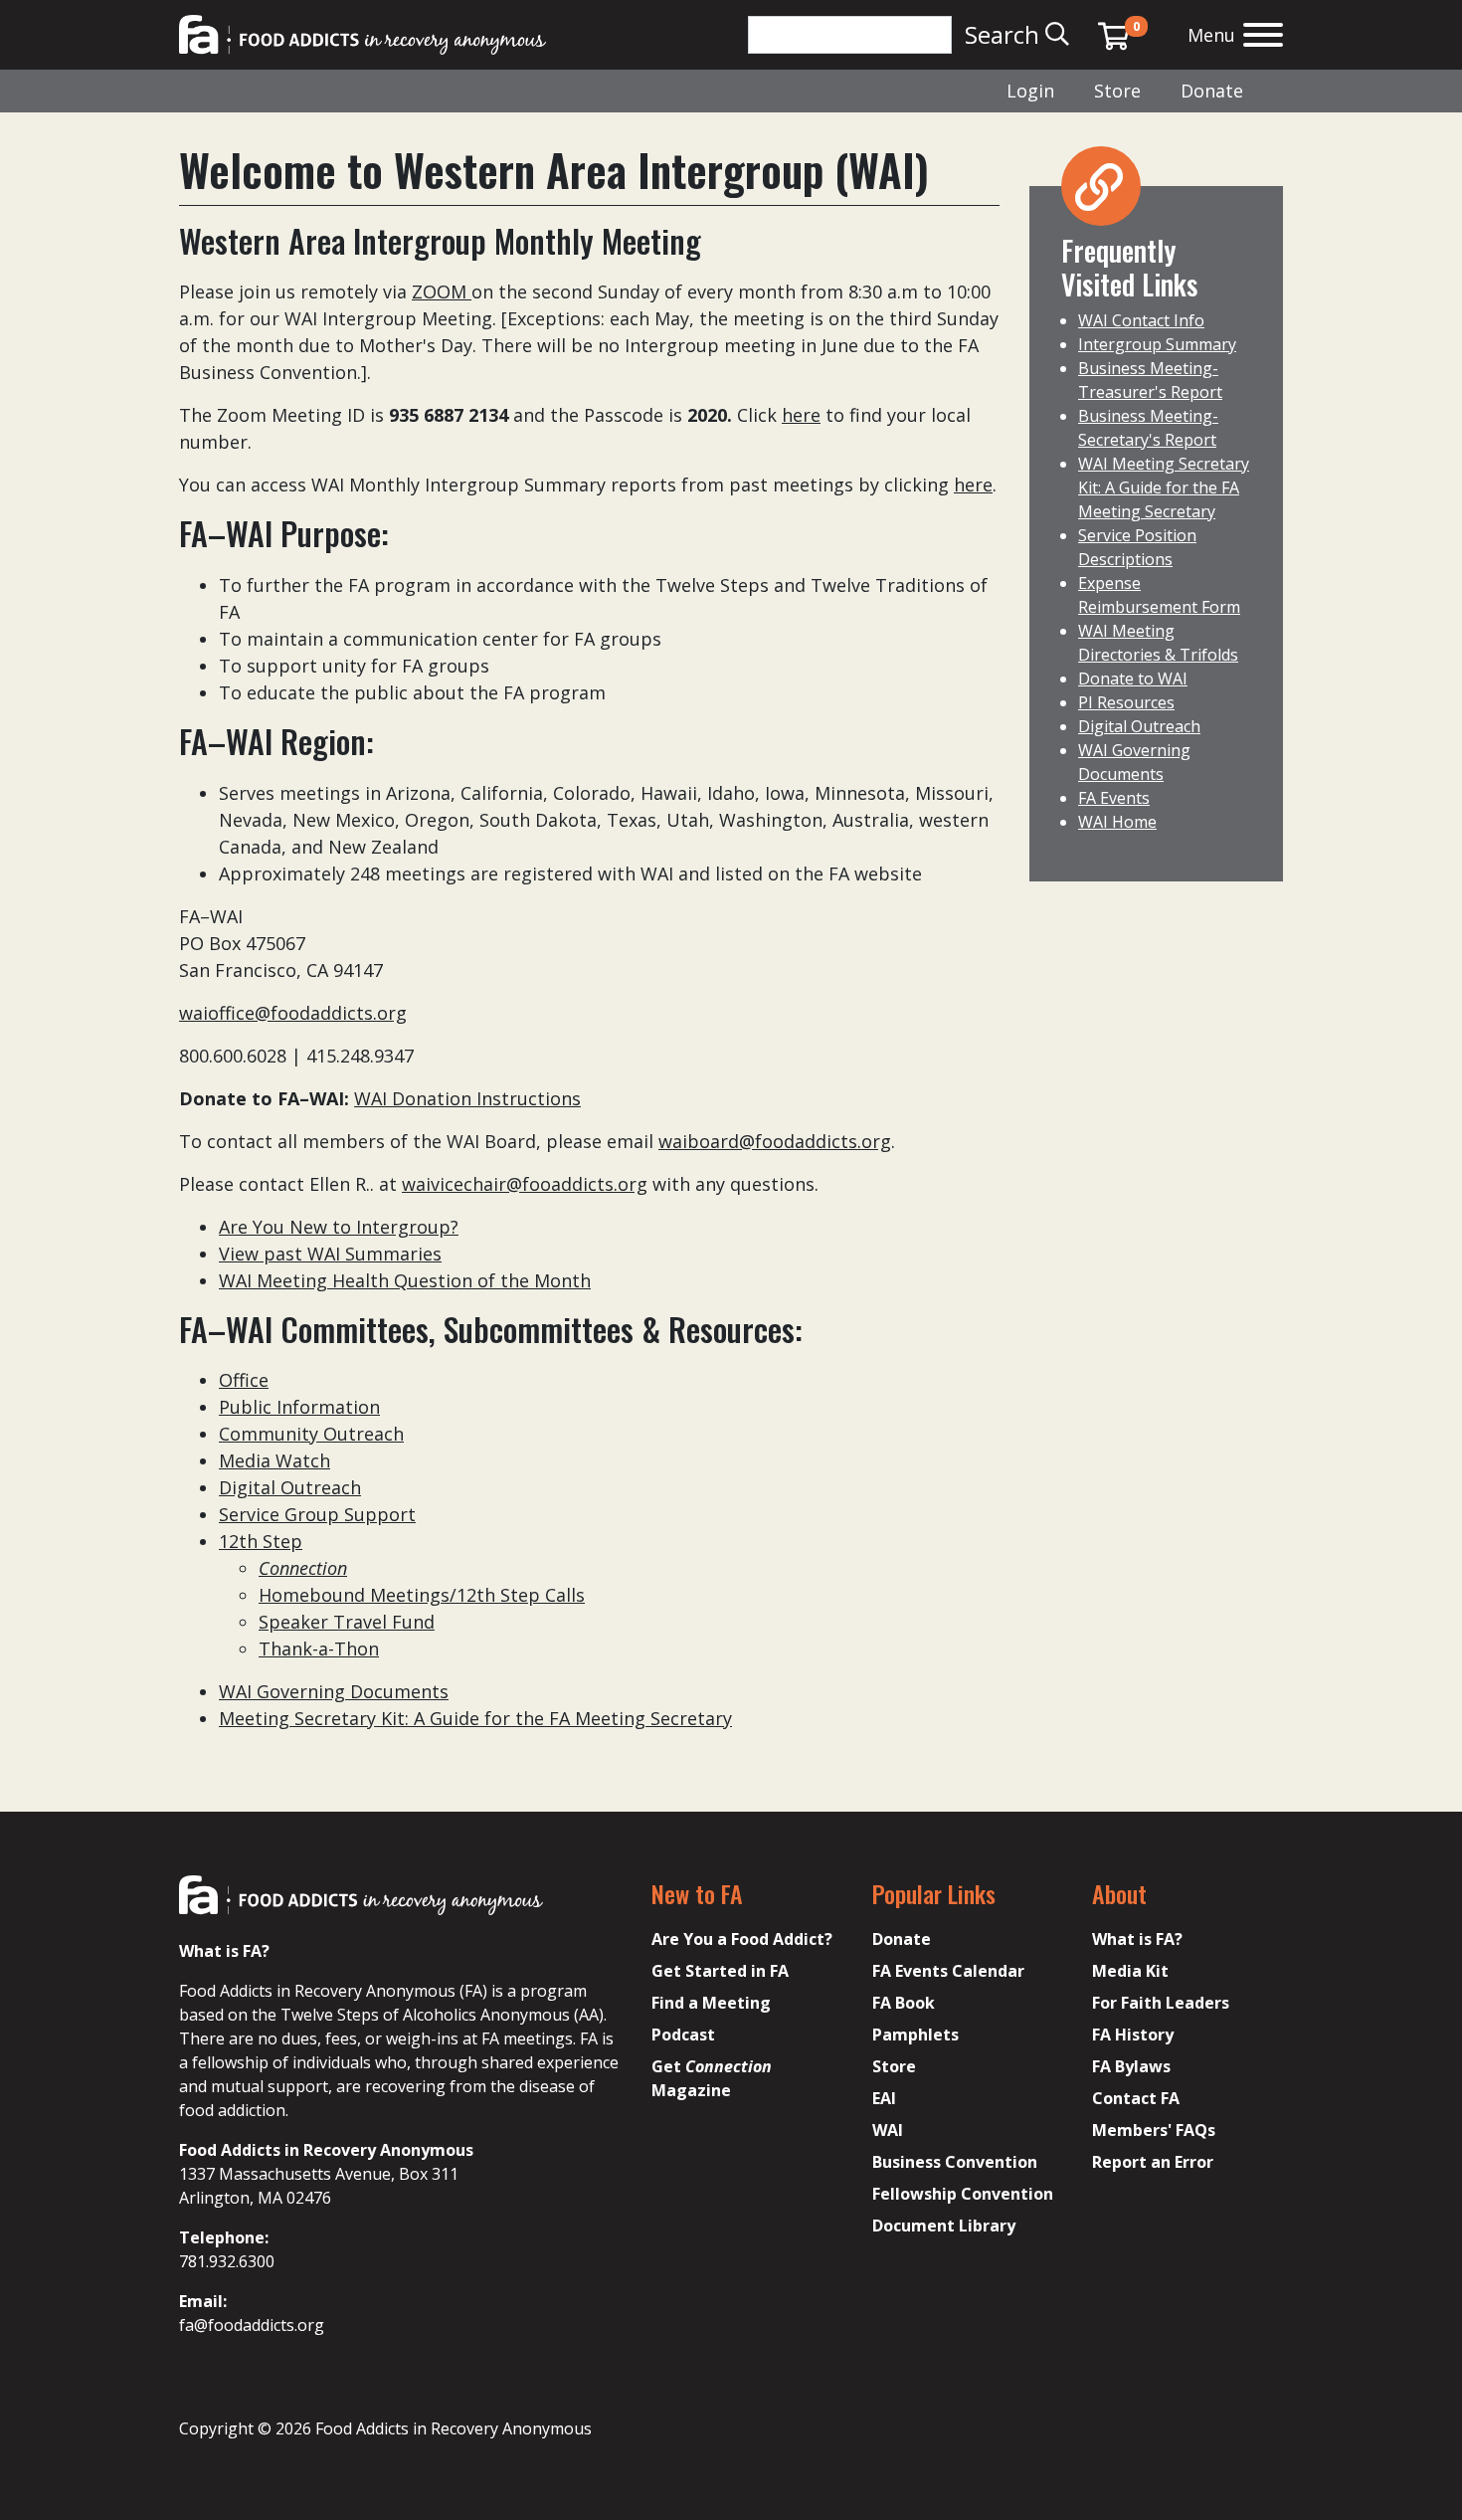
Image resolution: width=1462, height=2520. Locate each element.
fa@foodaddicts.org (252, 2325)
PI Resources (1126, 702)
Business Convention (955, 2162)
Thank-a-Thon (319, 1648)
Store (1117, 91)
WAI (888, 2130)
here (801, 415)
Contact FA (1136, 2098)
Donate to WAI (1133, 678)
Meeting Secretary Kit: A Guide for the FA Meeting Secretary (475, 1718)
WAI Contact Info (1141, 320)
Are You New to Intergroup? (339, 1227)
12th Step (261, 1541)
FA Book (904, 2003)
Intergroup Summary (1157, 344)
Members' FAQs (1154, 2130)
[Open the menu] (1263, 37)
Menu (1211, 35)
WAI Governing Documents (334, 1691)
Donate (1212, 91)
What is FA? (1137, 1939)
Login (1030, 91)
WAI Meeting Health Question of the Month (405, 1280)
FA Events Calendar (948, 1971)
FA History (1133, 2035)
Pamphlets (915, 2035)
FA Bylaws (1131, 2066)
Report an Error (1153, 2162)
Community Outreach (311, 1434)
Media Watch (274, 1460)
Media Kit (1130, 1971)
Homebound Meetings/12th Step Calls (422, 1595)
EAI (884, 2098)
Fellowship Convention (963, 2194)
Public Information (299, 1407)
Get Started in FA (720, 1971)
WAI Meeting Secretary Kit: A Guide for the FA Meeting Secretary (1164, 487)
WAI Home (1117, 822)
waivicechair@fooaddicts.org (525, 1184)
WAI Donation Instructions (467, 1098)
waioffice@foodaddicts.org (293, 1013)
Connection (303, 1568)
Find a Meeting (711, 2003)
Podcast (683, 2035)
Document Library (944, 2226)
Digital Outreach (290, 1487)
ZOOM (442, 291)
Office (244, 1380)
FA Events (1114, 798)
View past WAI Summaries (330, 1254)
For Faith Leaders (1161, 2003)
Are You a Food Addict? (742, 1939)
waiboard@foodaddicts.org (775, 1141)
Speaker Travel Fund (347, 1622)
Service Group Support (317, 1514)
